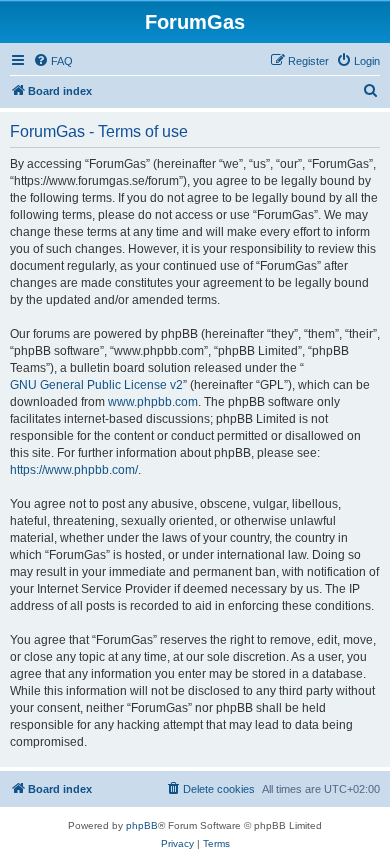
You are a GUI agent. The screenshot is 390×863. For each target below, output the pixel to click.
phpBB (142, 825)
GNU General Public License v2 (96, 385)
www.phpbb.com (153, 402)
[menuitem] (53, 61)
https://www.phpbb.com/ (74, 470)
